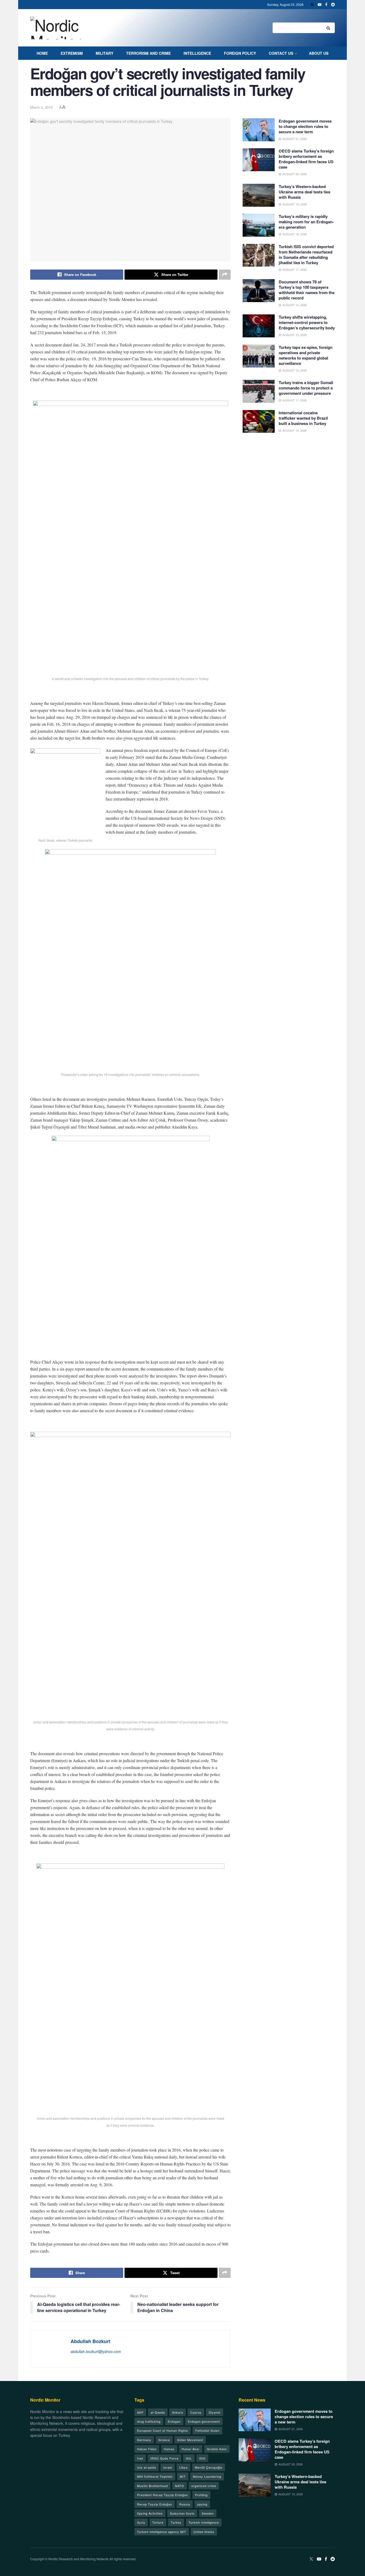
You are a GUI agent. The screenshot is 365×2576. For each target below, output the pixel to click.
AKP (140, 2412)
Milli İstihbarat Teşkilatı (155, 2476)
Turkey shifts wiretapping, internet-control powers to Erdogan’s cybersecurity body (307, 322)
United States (204, 2532)
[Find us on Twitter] (312, 5)
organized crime (204, 2486)
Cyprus (196, 2412)
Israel (168, 2467)
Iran (140, 2458)
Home (42, 53)
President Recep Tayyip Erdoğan (162, 2495)
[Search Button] (329, 28)
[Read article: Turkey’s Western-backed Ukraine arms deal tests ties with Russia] (259, 195)
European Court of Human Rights (163, 2430)
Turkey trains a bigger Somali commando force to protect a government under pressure (306, 388)
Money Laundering (207, 2476)
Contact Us (281, 53)
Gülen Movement (190, 2440)
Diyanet (215, 2412)
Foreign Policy (240, 53)
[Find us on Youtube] (320, 5)
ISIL (189, 2458)
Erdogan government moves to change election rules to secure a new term (305, 126)
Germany (144, 2440)
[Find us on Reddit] (333, 5)
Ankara (178, 2412)
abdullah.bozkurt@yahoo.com (96, 2351)
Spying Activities (150, 2513)
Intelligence (197, 53)
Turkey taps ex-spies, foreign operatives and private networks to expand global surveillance (306, 355)
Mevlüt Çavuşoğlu (209, 2467)
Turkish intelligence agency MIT (162, 2532)
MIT (183, 2476)
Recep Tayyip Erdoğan (155, 2504)
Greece (164, 2440)
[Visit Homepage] (62, 28)
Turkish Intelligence (204, 2522)
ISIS (202, 2458)
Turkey (176, 2522)
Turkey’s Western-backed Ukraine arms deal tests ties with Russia (304, 192)
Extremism (72, 53)
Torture (158, 2522)
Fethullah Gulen (207, 2430)
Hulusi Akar (191, 2449)
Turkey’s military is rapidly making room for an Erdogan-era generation (306, 222)
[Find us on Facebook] (326, 5)
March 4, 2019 (41, 107)
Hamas (169, 2449)
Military (104, 53)
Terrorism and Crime (148, 53)
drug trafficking (149, 2421)
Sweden (208, 2513)
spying (202, 2504)
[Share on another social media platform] (225, 275)
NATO (180, 2486)
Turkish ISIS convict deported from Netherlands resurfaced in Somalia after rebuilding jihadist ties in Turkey (306, 255)
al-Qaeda (158, 2412)
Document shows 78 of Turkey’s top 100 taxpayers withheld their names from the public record (307, 290)
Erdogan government (204, 2421)
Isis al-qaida (147, 2467)
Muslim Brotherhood (152, 2486)
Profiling (201, 2495)
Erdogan (174, 2421)
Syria (141, 2522)
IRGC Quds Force (164, 2458)
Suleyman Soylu (182, 2513)
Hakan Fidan (147, 2449)
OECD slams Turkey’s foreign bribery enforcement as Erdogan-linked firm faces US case (306, 159)
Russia (185, 2504)
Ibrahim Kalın (217, 2449)
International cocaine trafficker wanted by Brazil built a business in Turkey (303, 418)
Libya (183, 2467)
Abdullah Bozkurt (90, 2341)
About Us (319, 53)
